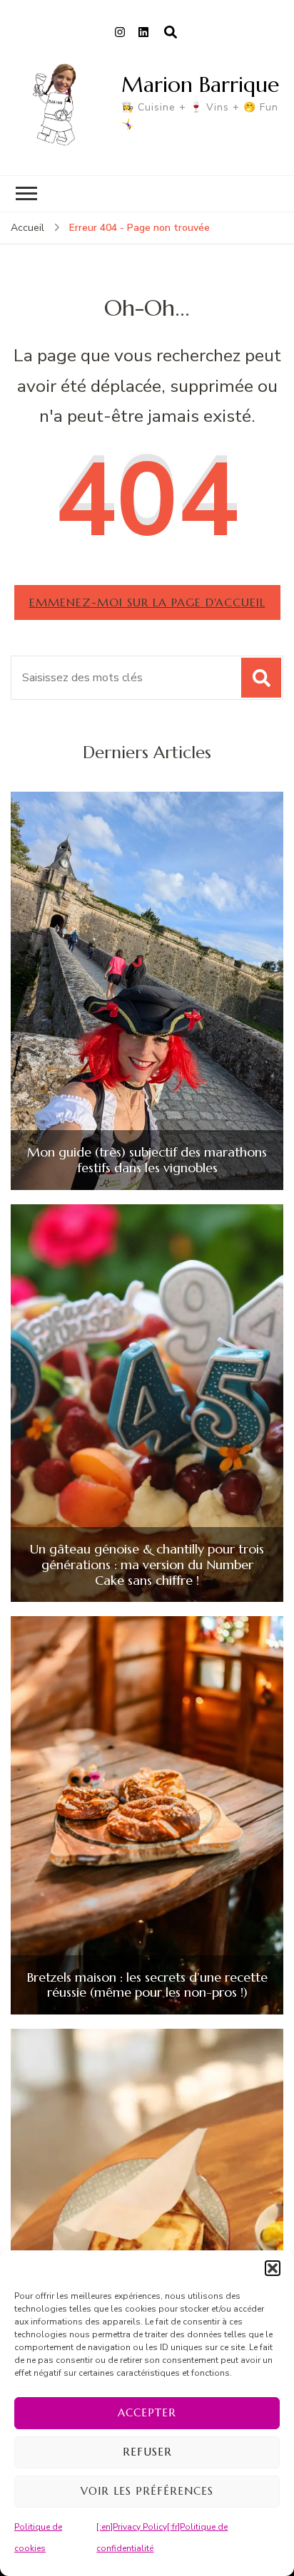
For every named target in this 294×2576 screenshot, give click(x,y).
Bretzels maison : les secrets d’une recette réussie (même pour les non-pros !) (147, 1985)
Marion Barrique (200, 84)
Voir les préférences (147, 2491)
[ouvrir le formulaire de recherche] (171, 33)
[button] (273, 2268)
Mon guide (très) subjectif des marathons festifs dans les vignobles (147, 1160)
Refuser (147, 2452)
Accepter (147, 2412)
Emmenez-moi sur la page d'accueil (147, 602)
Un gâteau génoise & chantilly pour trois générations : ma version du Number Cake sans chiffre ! (147, 1564)
